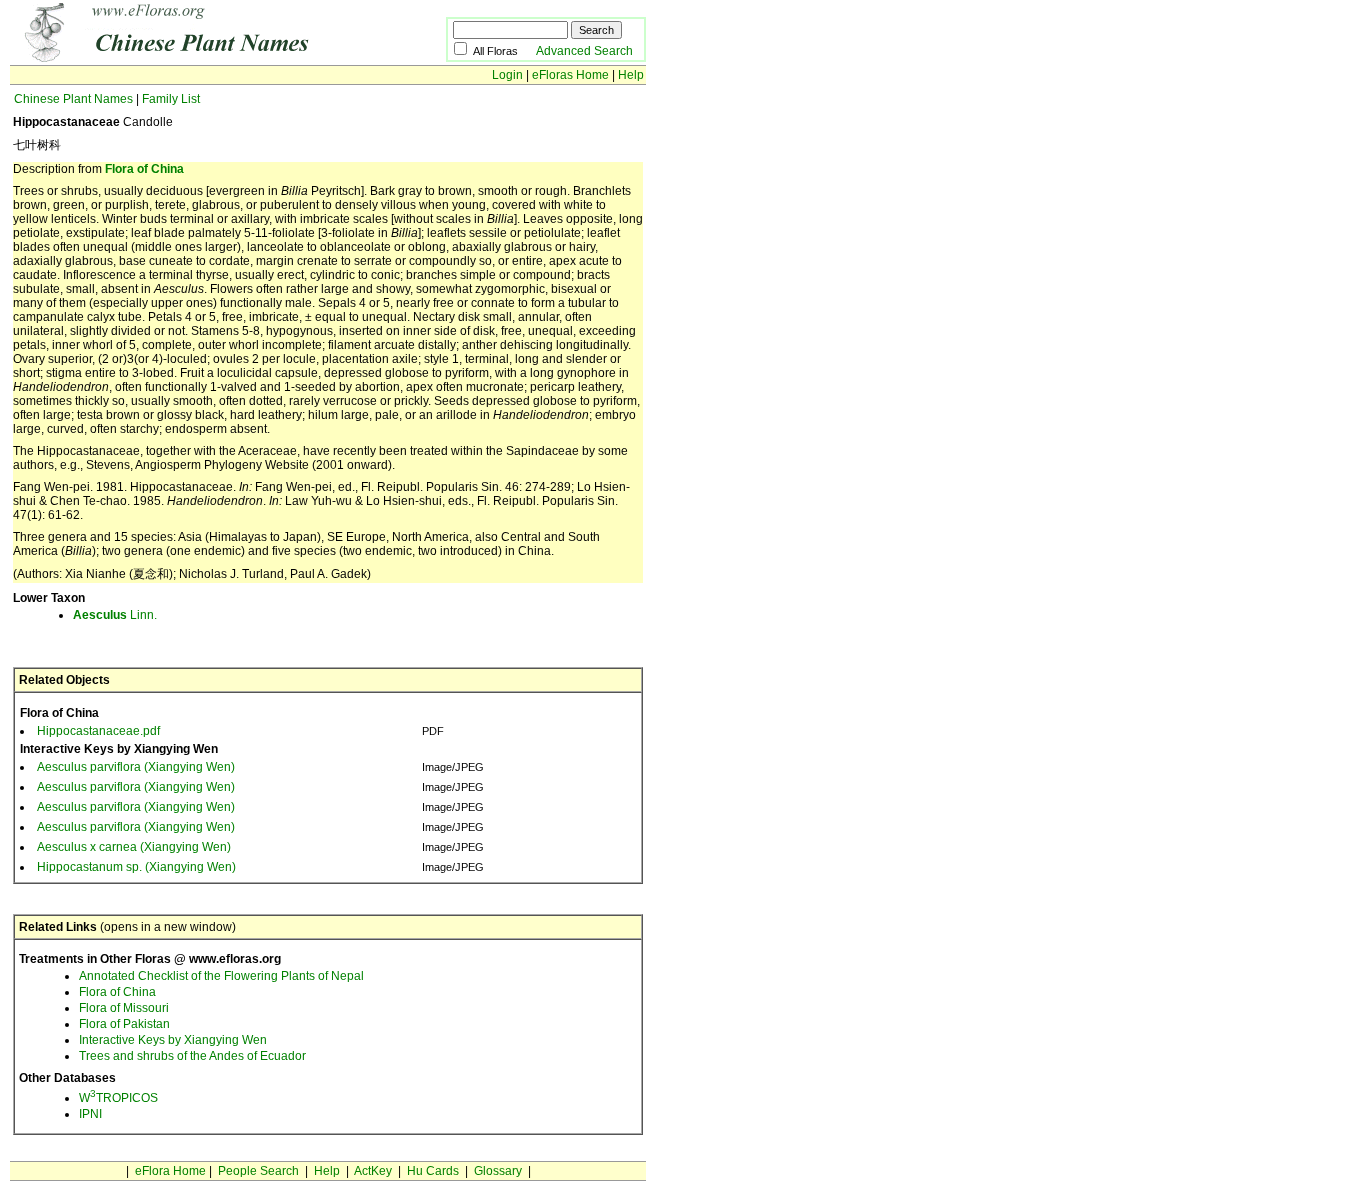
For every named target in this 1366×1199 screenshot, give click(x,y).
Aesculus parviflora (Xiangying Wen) (136, 767)
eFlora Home (170, 1171)
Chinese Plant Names (73, 99)
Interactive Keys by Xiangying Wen (173, 1040)
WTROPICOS (118, 1098)
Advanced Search (584, 51)
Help (631, 75)
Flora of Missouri (124, 1008)
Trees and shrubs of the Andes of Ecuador (192, 1056)
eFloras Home (570, 75)
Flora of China (144, 169)
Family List (171, 99)
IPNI (90, 1114)
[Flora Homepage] (197, 58)
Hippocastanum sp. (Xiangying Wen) (136, 867)
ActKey (373, 1171)
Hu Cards (433, 1171)
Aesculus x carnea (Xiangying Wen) (134, 847)
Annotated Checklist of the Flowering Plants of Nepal (221, 976)
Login (507, 75)
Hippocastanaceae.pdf (98, 731)
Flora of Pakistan (124, 1024)
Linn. (115, 615)
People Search (258, 1171)
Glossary (498, 1171)
